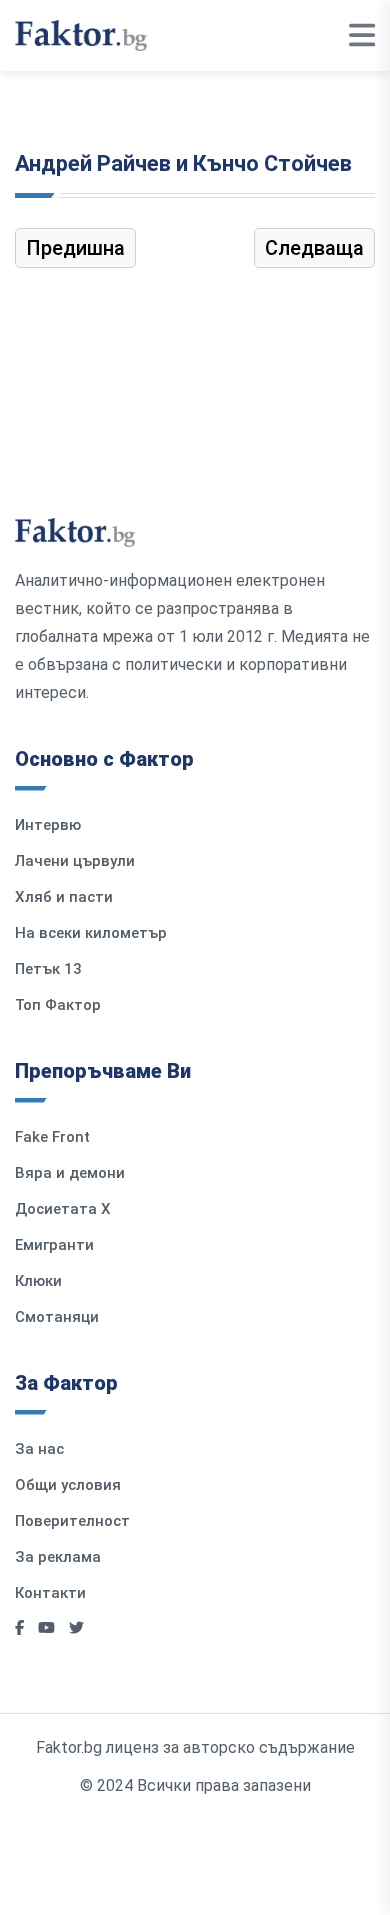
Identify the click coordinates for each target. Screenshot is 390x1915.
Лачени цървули (75, 861)
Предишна (75, 248)
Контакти (50, 1593)
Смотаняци (57, 1317)
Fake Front (52, 1137)
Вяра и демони (70, 1173)
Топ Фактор (58, 1005)
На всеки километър (91, 933)
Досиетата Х (63, 1209)
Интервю (48, 825)
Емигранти (54, 1245)
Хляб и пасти (64, 897)
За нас (39, 1449)
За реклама (58, 1557)
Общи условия (68, 1485)
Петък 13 (48, 969)
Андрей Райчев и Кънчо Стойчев (183, 163)
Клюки (38, 1281)
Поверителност (72, 1521)
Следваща (314, 248)
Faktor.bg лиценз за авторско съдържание (195, 1747)
